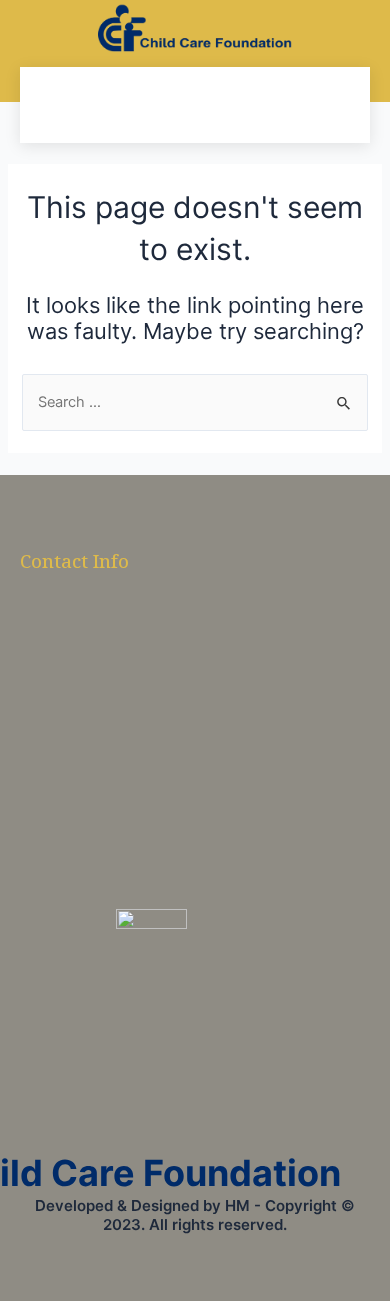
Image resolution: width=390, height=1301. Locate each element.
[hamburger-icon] (55, 105)
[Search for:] (194, 402)
